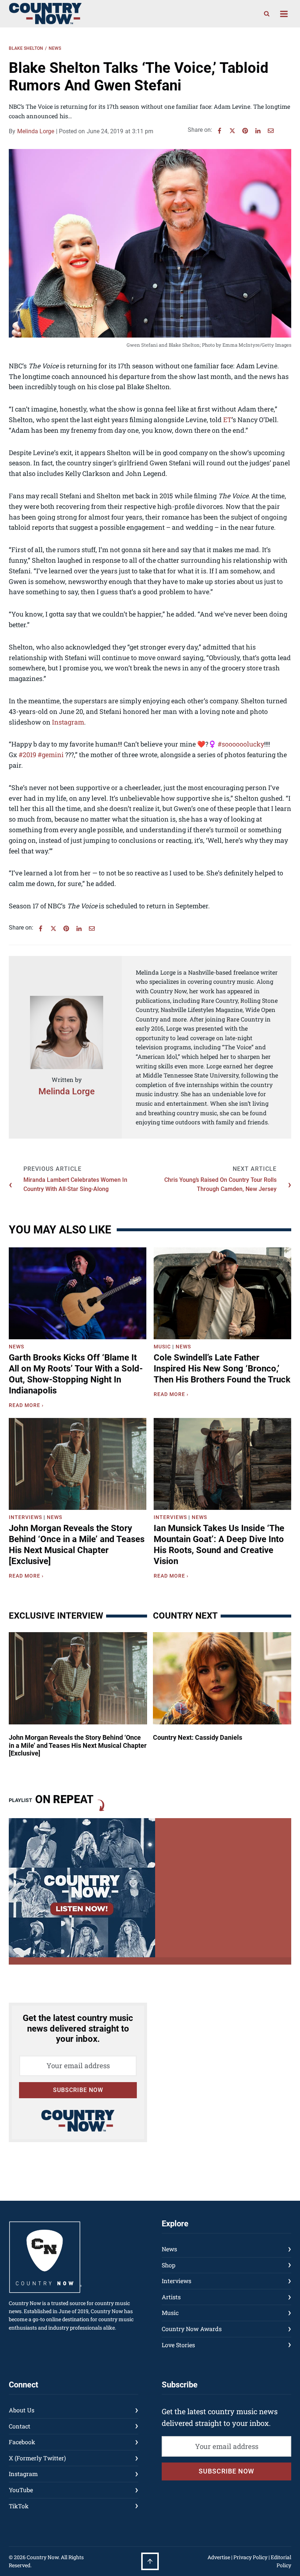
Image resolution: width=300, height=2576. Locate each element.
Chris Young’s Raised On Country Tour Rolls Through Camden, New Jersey (220, 1185)
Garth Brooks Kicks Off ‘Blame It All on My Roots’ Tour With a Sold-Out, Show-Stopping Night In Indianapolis (76, 1374)
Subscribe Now (78, 2090)
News (55, 48)
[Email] (271, 131)
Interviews (25, 1517)
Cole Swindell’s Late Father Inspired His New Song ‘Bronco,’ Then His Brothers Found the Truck (222, 1369)
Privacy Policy (250, 2557)
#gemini (51, 755)
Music (162, 1347)
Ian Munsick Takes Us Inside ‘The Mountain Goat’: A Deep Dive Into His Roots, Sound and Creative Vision (219, 1545)
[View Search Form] (267, 14)
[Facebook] (220, 131)
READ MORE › (28, 1406)
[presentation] (78, 1293)
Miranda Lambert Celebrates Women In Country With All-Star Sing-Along (75, 1185)
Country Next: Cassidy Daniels (198, 1737)
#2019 (27, 755)
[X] (232, 131)
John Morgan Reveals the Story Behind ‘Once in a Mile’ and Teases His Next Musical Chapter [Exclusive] (77, 1545)
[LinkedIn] (258, 131)
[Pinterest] (245, 131)
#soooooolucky (241, 744)
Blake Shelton (26, 48)
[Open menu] (284, 14)
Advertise (219, 2557)
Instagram (68, 722)
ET (227, 420)
